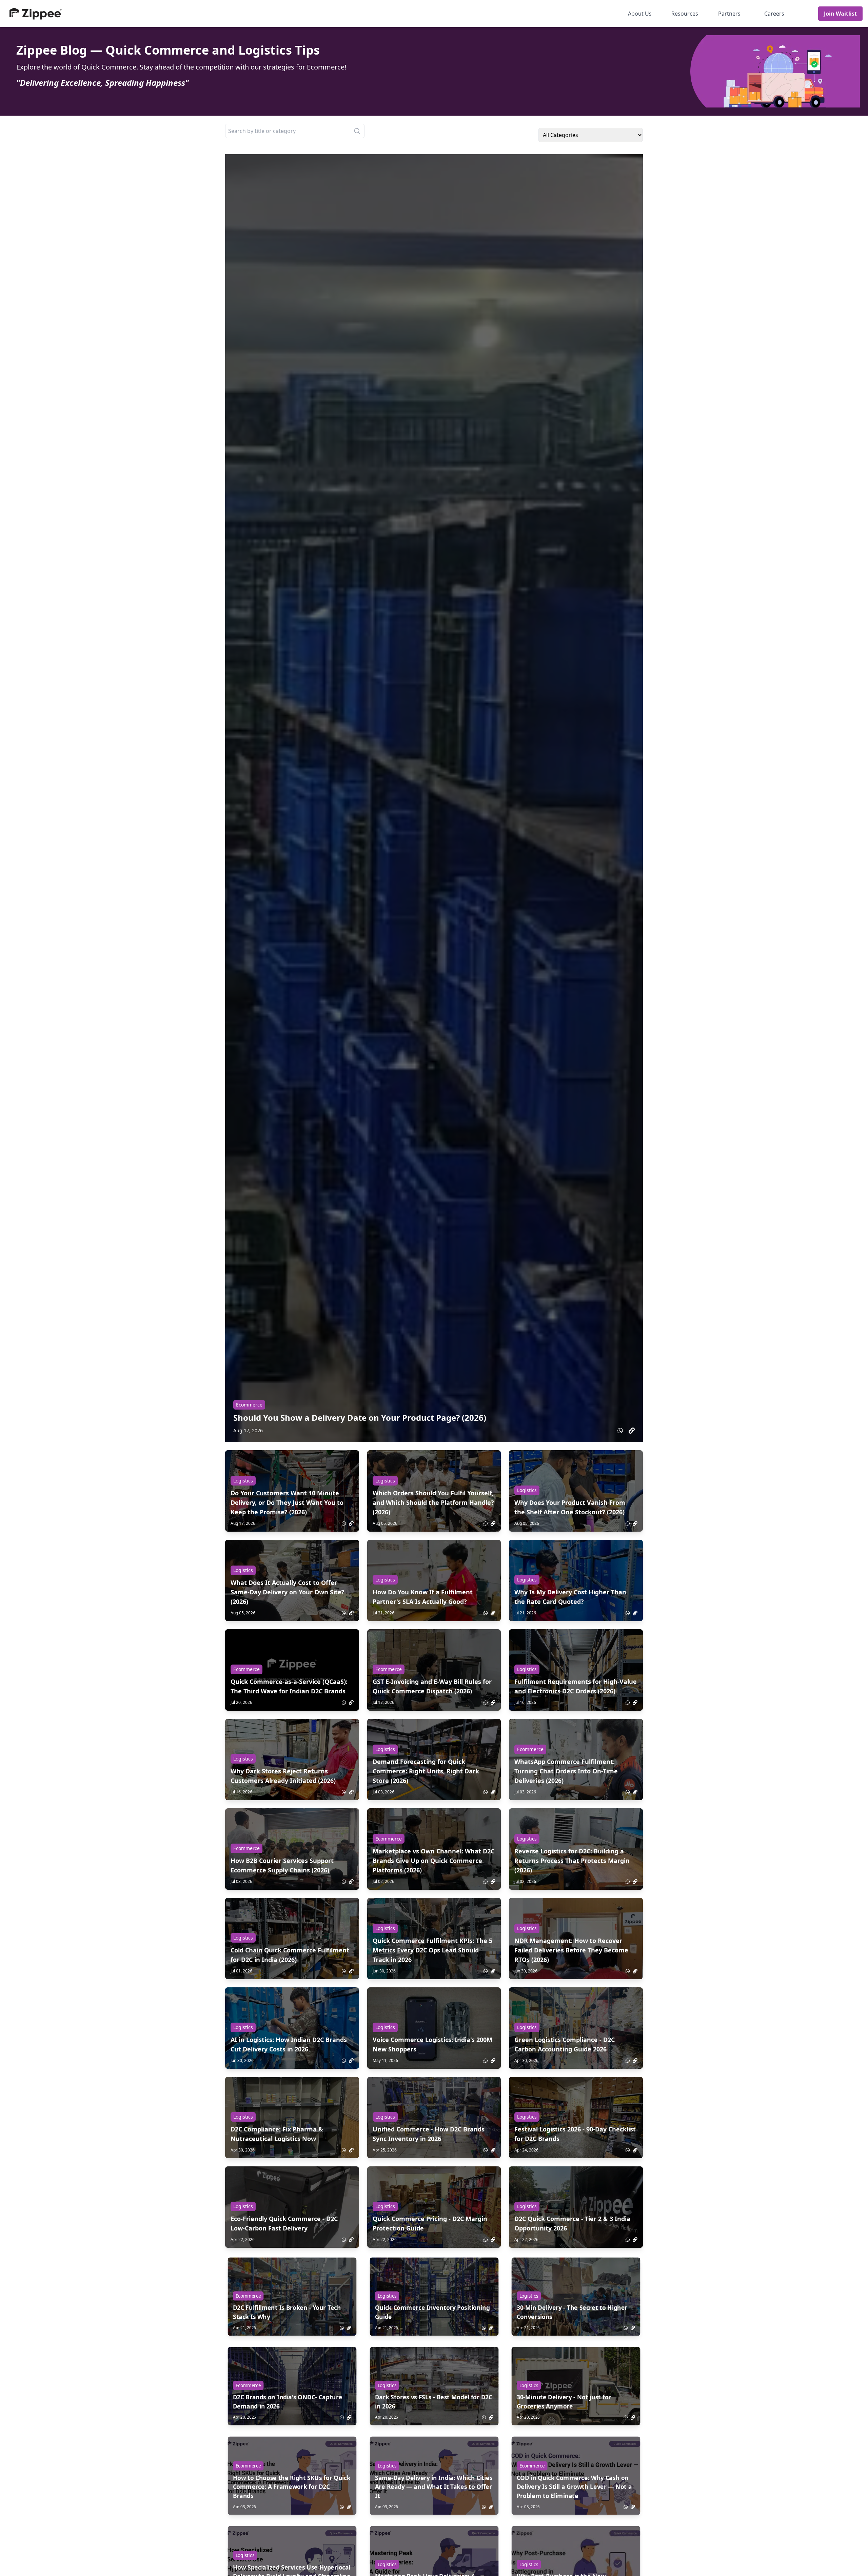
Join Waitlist (840, 14)
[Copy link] (632, 1431)
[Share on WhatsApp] (620, 1431)
